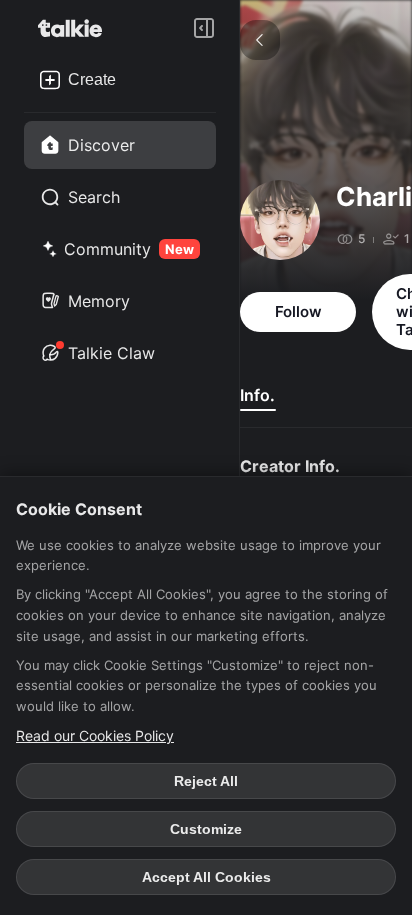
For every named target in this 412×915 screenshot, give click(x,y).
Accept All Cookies (206, 877)
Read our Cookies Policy (95, 735)
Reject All (206, 781)
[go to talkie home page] (76, 28)
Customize (206, 829)
